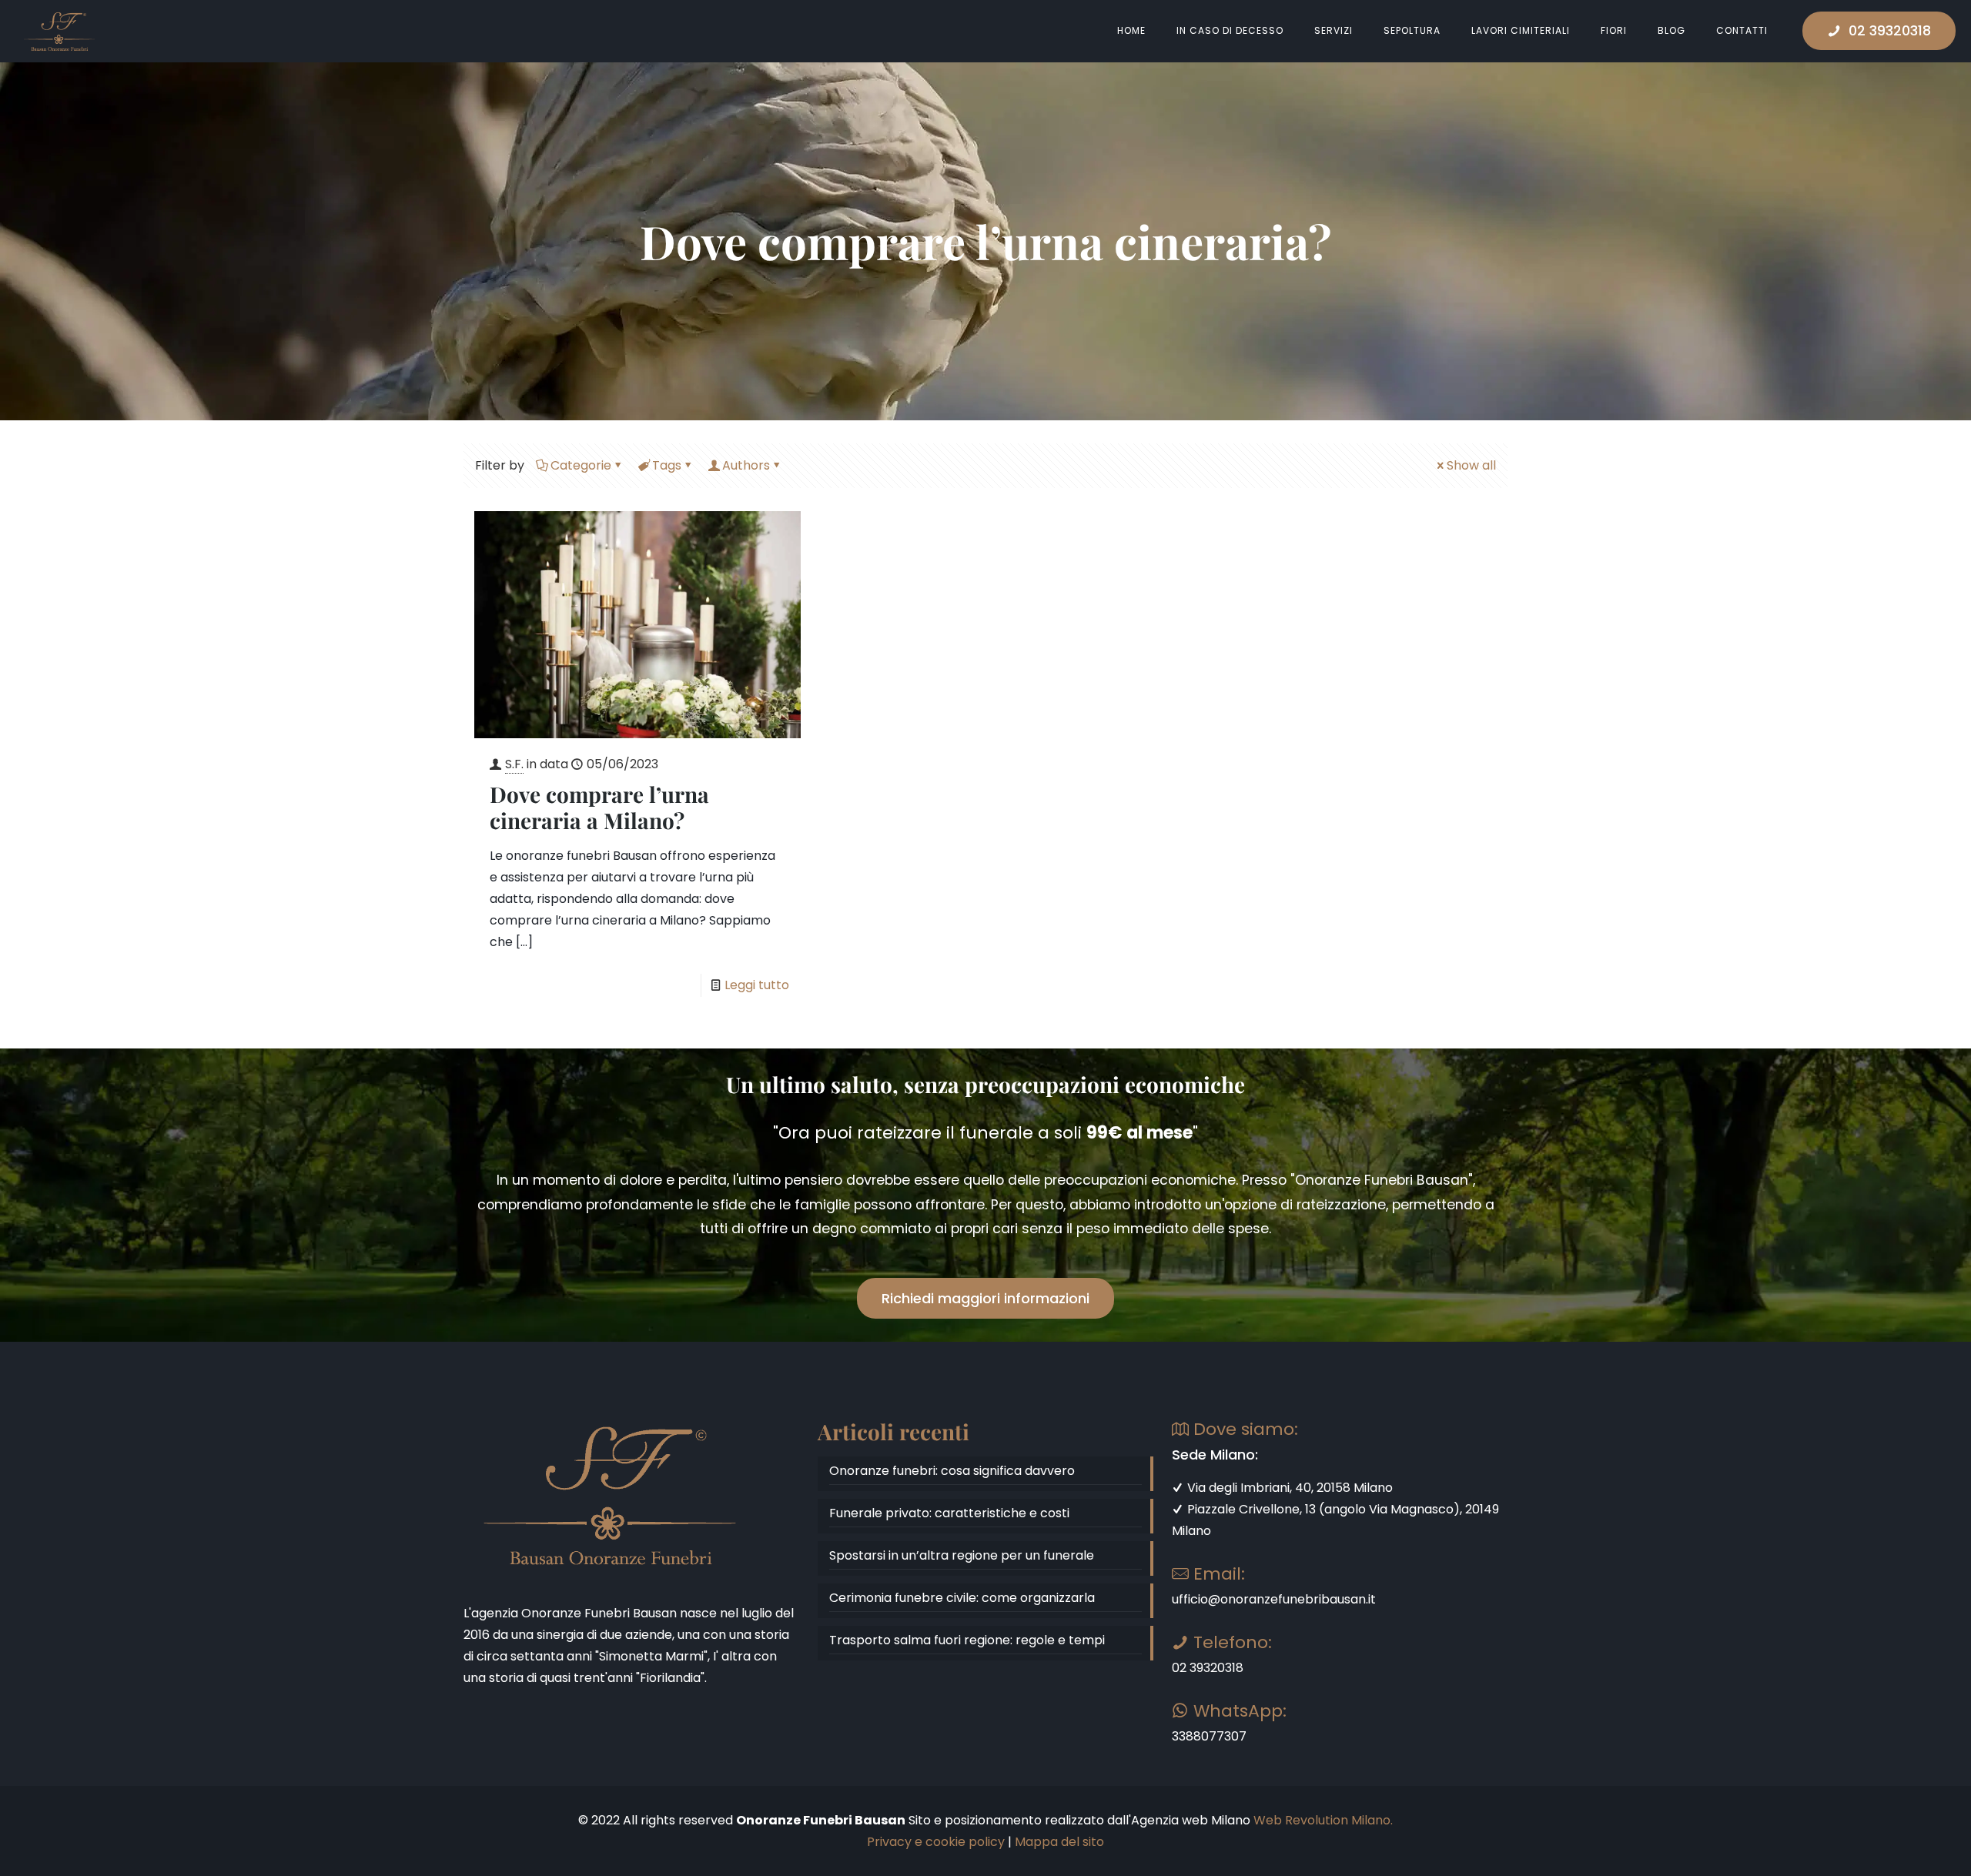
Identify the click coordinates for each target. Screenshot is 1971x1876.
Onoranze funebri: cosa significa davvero (952, 1471)
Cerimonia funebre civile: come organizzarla (962, 1598)
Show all (1471, 465)
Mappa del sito (1059, 1842)
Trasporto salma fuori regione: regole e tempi (967, 1640)
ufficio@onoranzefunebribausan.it (1274, 1599)
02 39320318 (1890, 30)
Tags (667, 465)
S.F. (514, 764)
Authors (746, 465)
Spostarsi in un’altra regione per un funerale (962, 1555)
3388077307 (1209, 1736)
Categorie (581, 465)
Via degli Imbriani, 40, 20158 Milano (1288, 1488)
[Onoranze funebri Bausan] (59, 31)
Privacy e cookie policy (936, 1842)
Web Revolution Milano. (1323, 1820)
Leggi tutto (757, 985)
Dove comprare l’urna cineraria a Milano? (599, 807)
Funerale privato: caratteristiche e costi (949, 1513)
